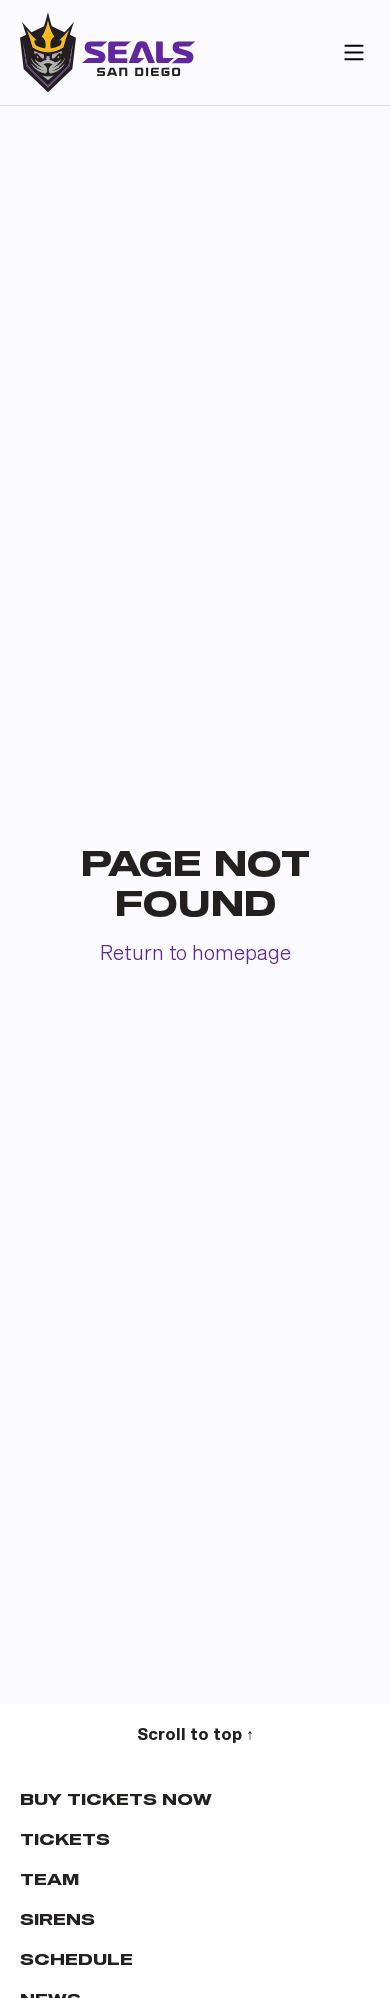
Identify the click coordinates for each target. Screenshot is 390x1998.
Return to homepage (195, 954)
